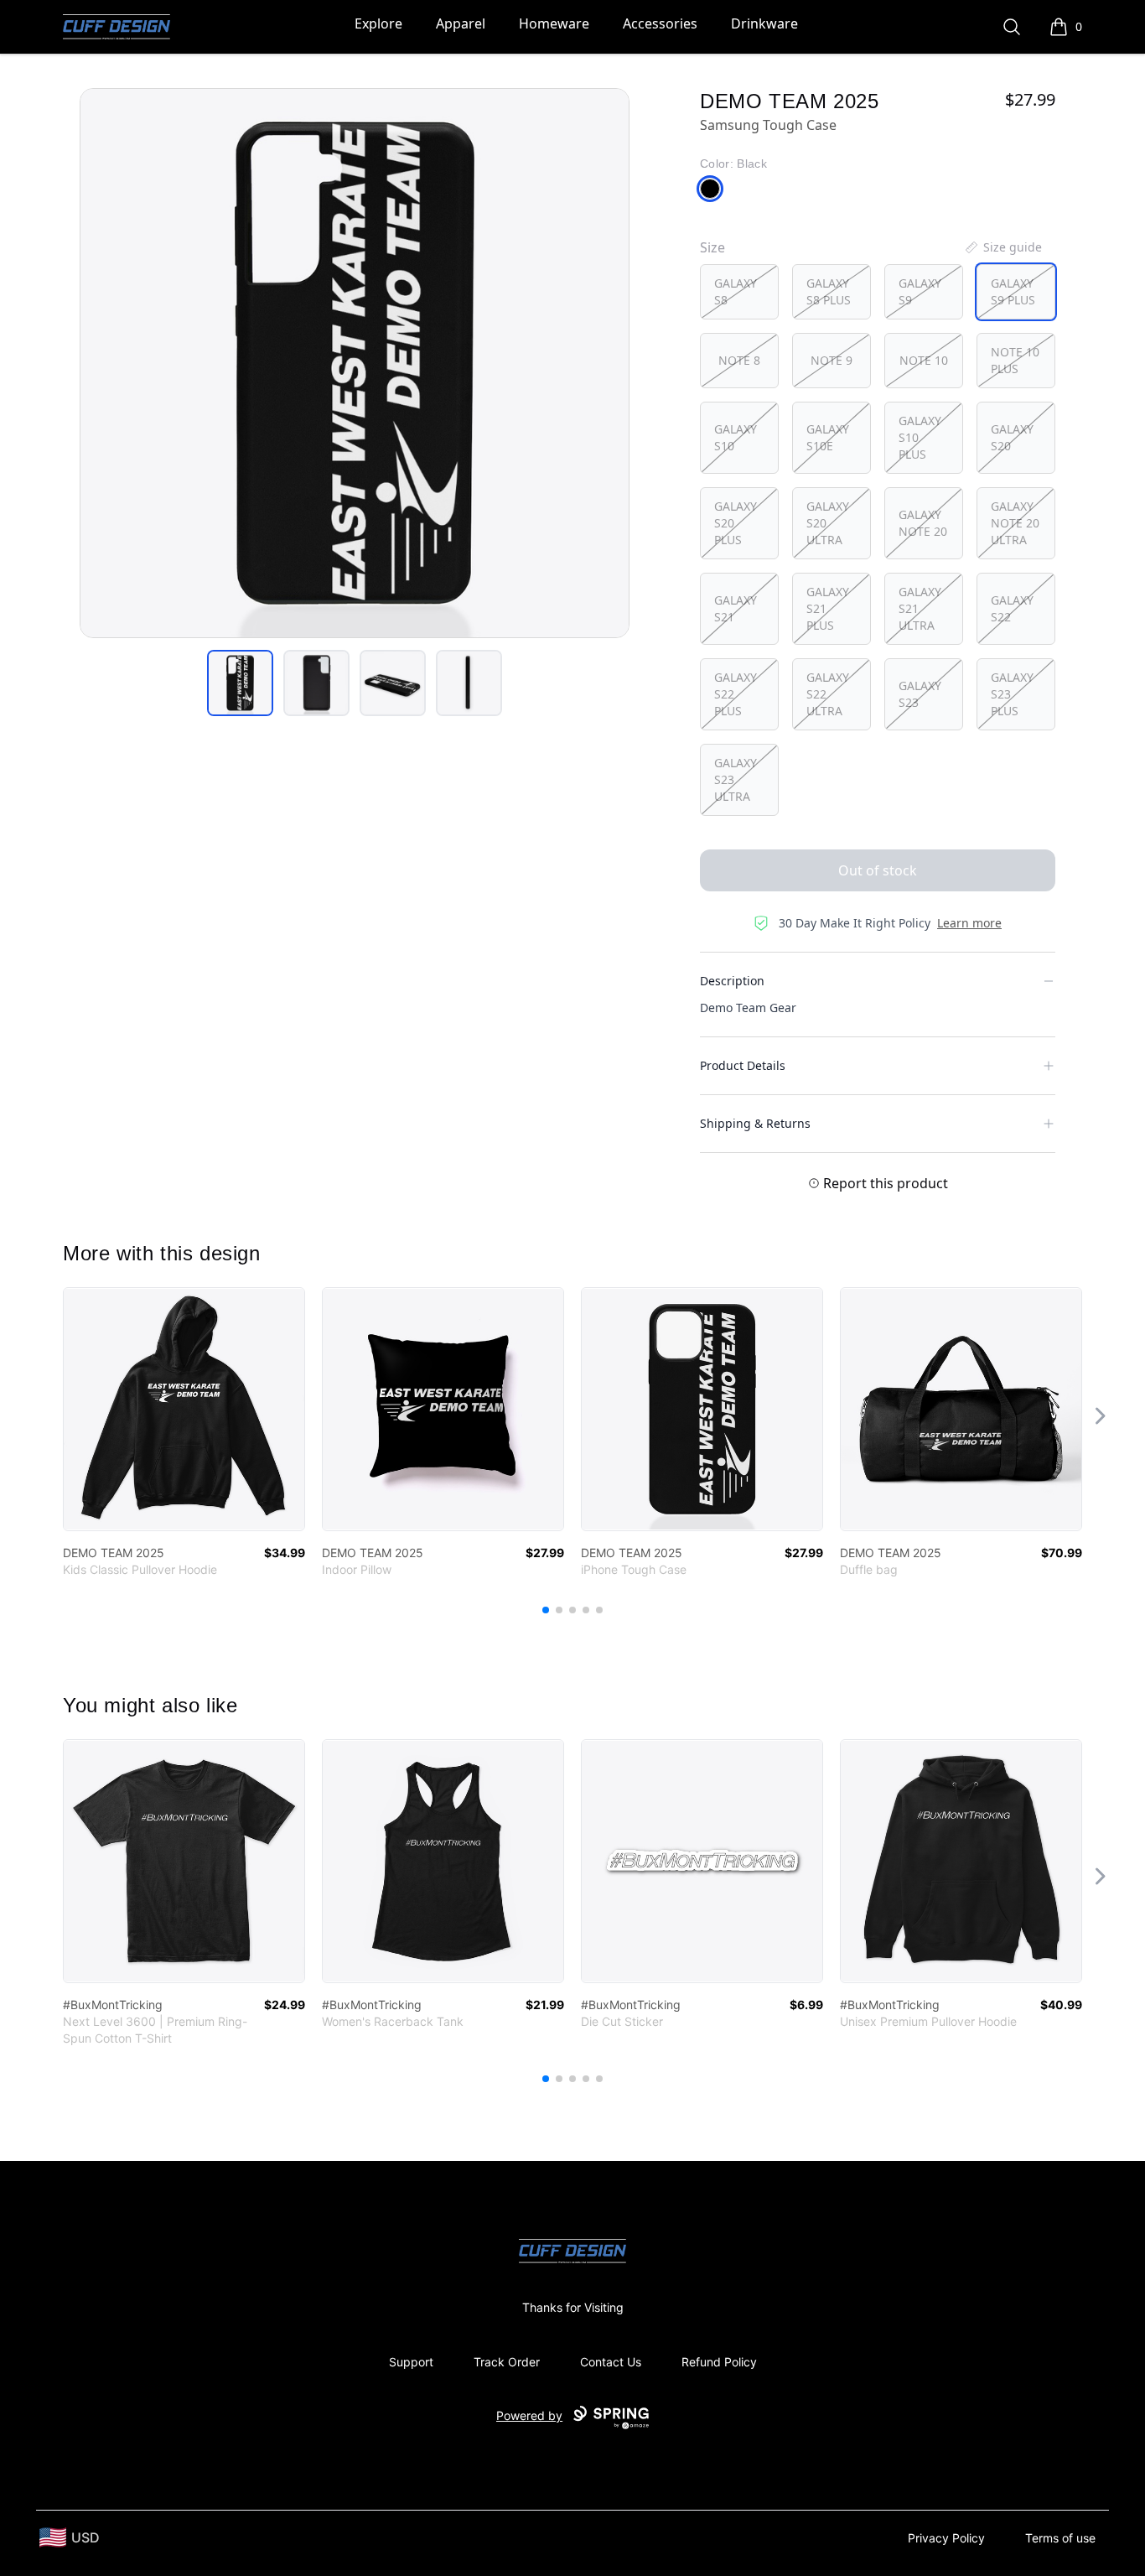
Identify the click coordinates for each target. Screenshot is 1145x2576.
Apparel (461, 23)
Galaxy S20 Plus (736, 523)
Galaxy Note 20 (923, 523)
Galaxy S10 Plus (920, 437)
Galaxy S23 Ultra (736, 779)
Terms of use (1060, 2538)
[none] (1003, 247)
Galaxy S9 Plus (1013, 291)
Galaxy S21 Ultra (920, 608)
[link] (184, 1409)
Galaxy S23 (920, 694)
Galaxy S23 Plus (1012, 694)
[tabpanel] (355, 363)
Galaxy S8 (736, 291)
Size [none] (712, 247)
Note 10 (924, 360)
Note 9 (832, 360)
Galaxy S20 (1012, 437)
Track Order (507, 2362)
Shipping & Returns (755, 1123)
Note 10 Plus (1015, 360)
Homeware (554, 23)
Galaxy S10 (736, 437)
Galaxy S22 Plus (736, 694)
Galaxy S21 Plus (828, 608)
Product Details (743, 1065)
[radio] (739, 292)
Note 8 (739, 360)
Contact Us (611, 2362)
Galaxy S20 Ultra (828, 523)
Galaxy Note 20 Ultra (1015, 523)
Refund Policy (719, 2362)
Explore (378, 23)
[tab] (240, 683)
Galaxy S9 (920, 291)
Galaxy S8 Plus (829, 291)
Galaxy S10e (828, 437)
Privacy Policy (946, 2538)
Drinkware (764, 23)
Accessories (660, 23)
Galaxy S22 (1012, 608)
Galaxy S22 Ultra (828, 694)
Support (411, 2362)
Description (732, 981)
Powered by (529, 2415)
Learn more (969, 923)
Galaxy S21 (736, 608)
